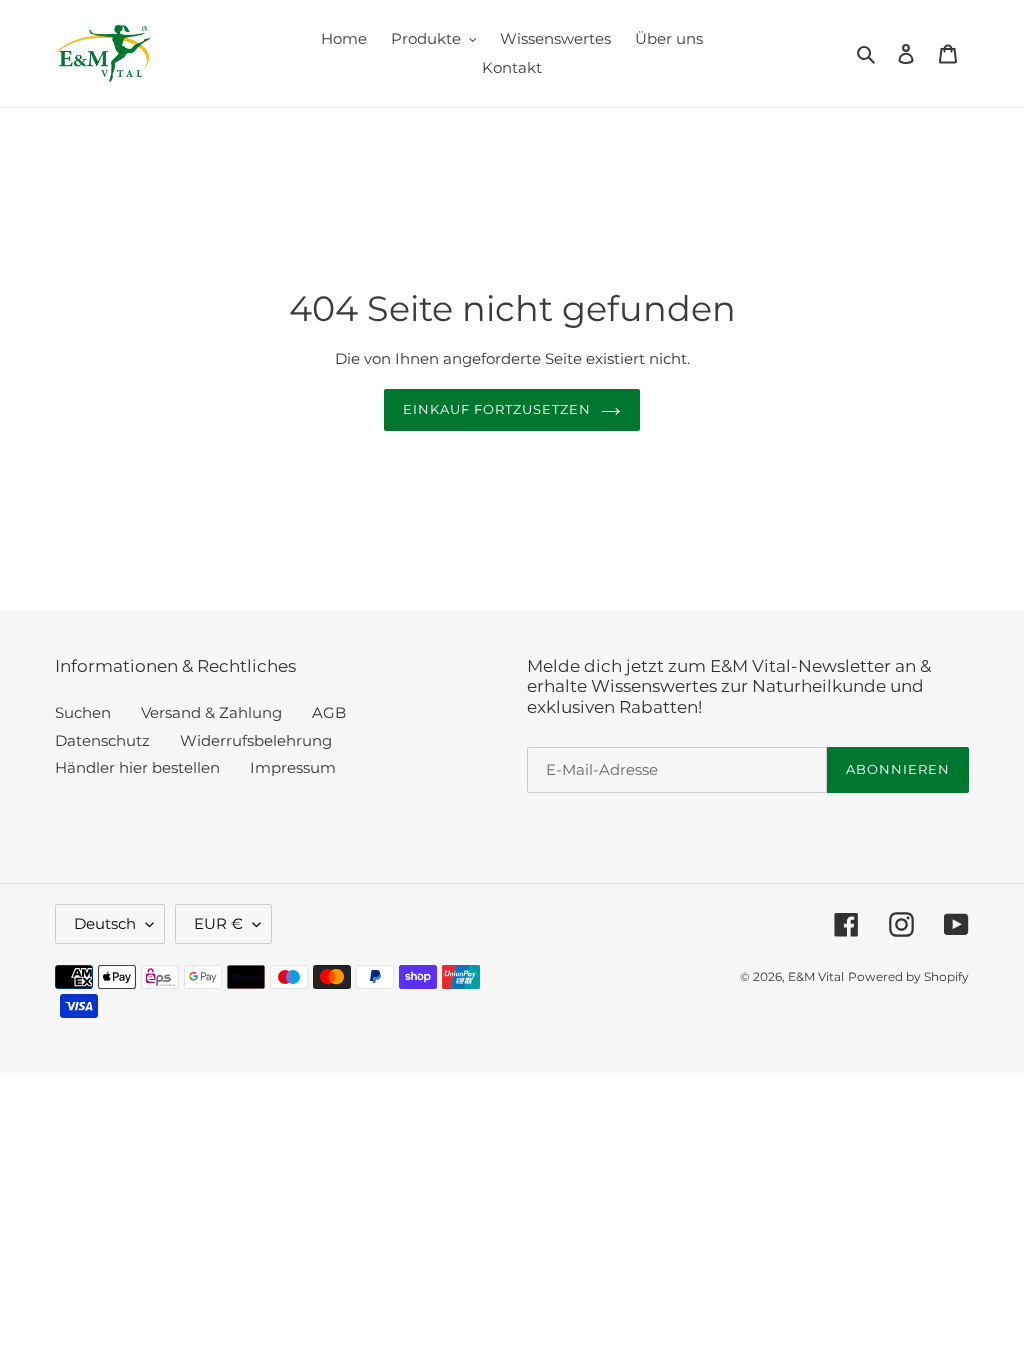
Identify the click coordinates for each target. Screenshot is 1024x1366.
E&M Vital (816, 976)
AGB (329, 712)
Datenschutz (102, 740)
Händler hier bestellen (137, 767)
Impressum (293, 767)
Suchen (83, 712)
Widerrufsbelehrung (256, 740)
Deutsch (105, 923)
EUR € (218, 923)
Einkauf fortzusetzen (497, 409)
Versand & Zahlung (211, 712)
